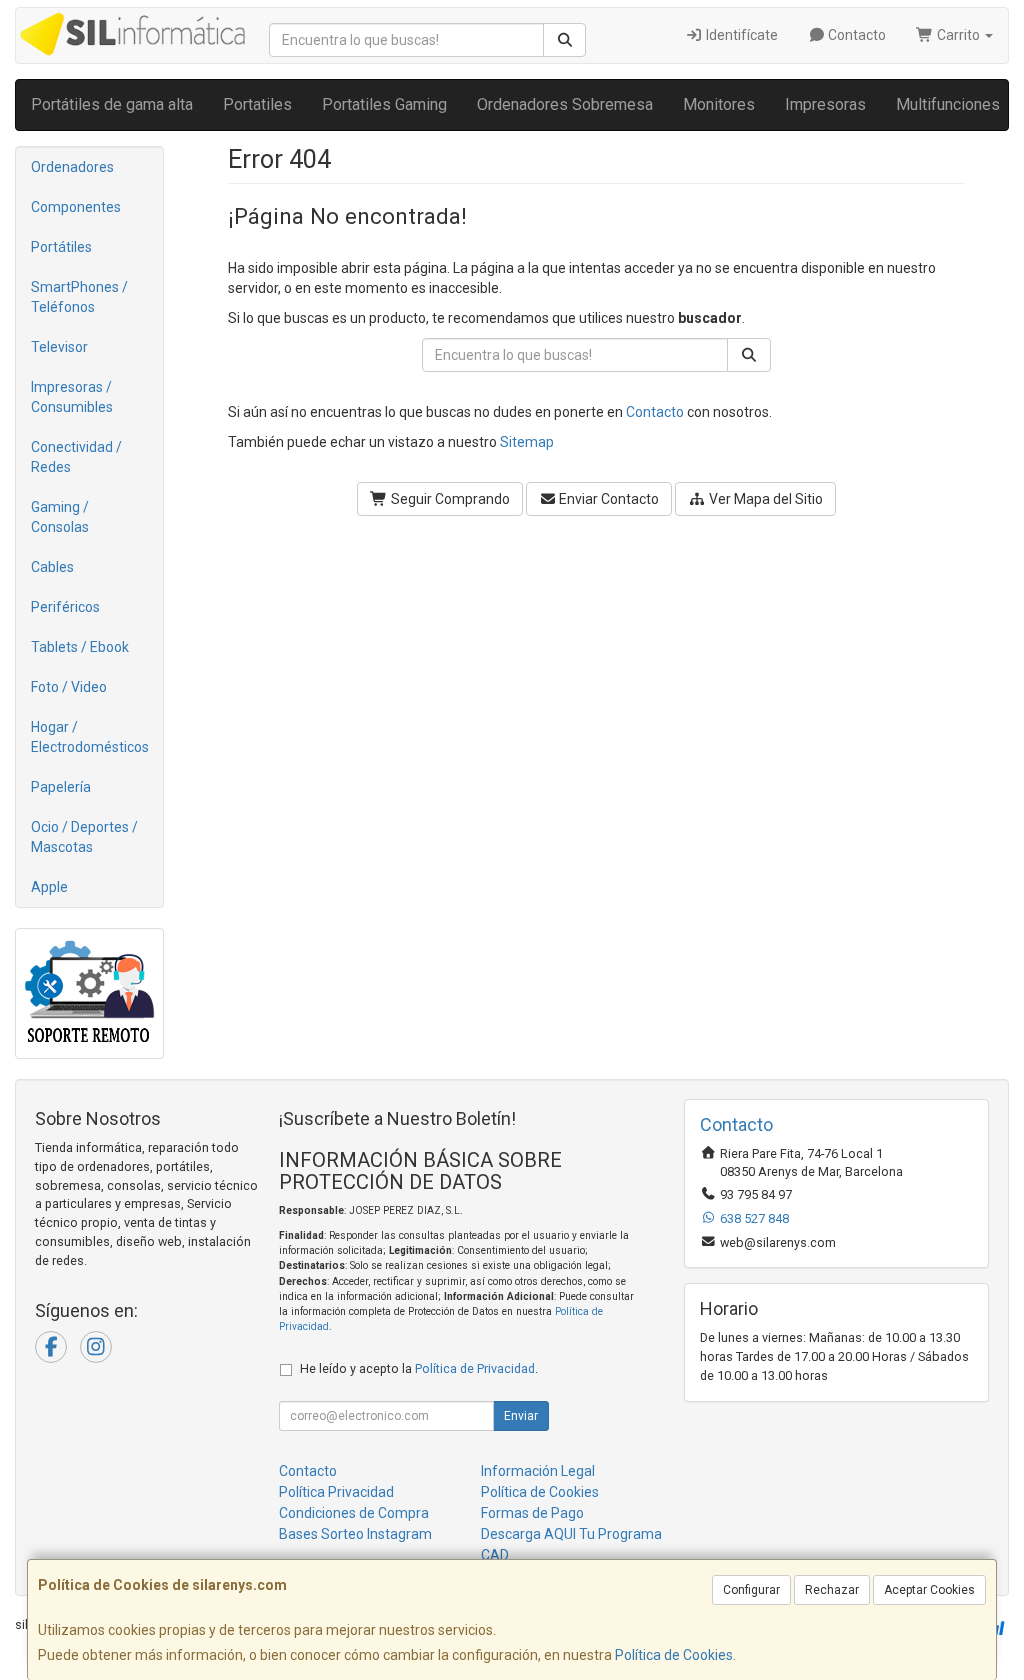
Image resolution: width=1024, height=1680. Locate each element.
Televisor (59, 347)
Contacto (855, 35)
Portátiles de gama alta (112, 104)
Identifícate (740, 35)
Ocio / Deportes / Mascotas (84, 837)
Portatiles (257, 104)
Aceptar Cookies (929, 1590)
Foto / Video (69, 687)
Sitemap (527, 442)
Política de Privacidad (475, 1368)
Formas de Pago (532, 1513)
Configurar (751, 1590)
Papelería (61, 787)
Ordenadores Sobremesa (565, 104)
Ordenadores (72, 167)
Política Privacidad (336, 1492)
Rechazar (832, 1590)
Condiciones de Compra (354, 1513)
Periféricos (65, 607)
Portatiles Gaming (384, 104)
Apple (49, 887)
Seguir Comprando (449, 499)
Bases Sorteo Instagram (355, 1534)
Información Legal (538, 1471)
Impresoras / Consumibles (72, 397)
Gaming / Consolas (60, 517)
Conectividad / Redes (76, 457)
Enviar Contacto (607, 499)
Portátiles (61, 247)
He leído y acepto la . (419, 1368)
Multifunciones (948, 104)
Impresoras (825, 104)
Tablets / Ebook (80, 647)
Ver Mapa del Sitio (764, 499)
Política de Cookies (674, 1655)
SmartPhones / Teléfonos (79, 297)
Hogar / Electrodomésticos (90, 737)
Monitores (719, 104)
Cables (52, 567)
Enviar (521, 1416)
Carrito (958, 35)
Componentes (76, 207)
